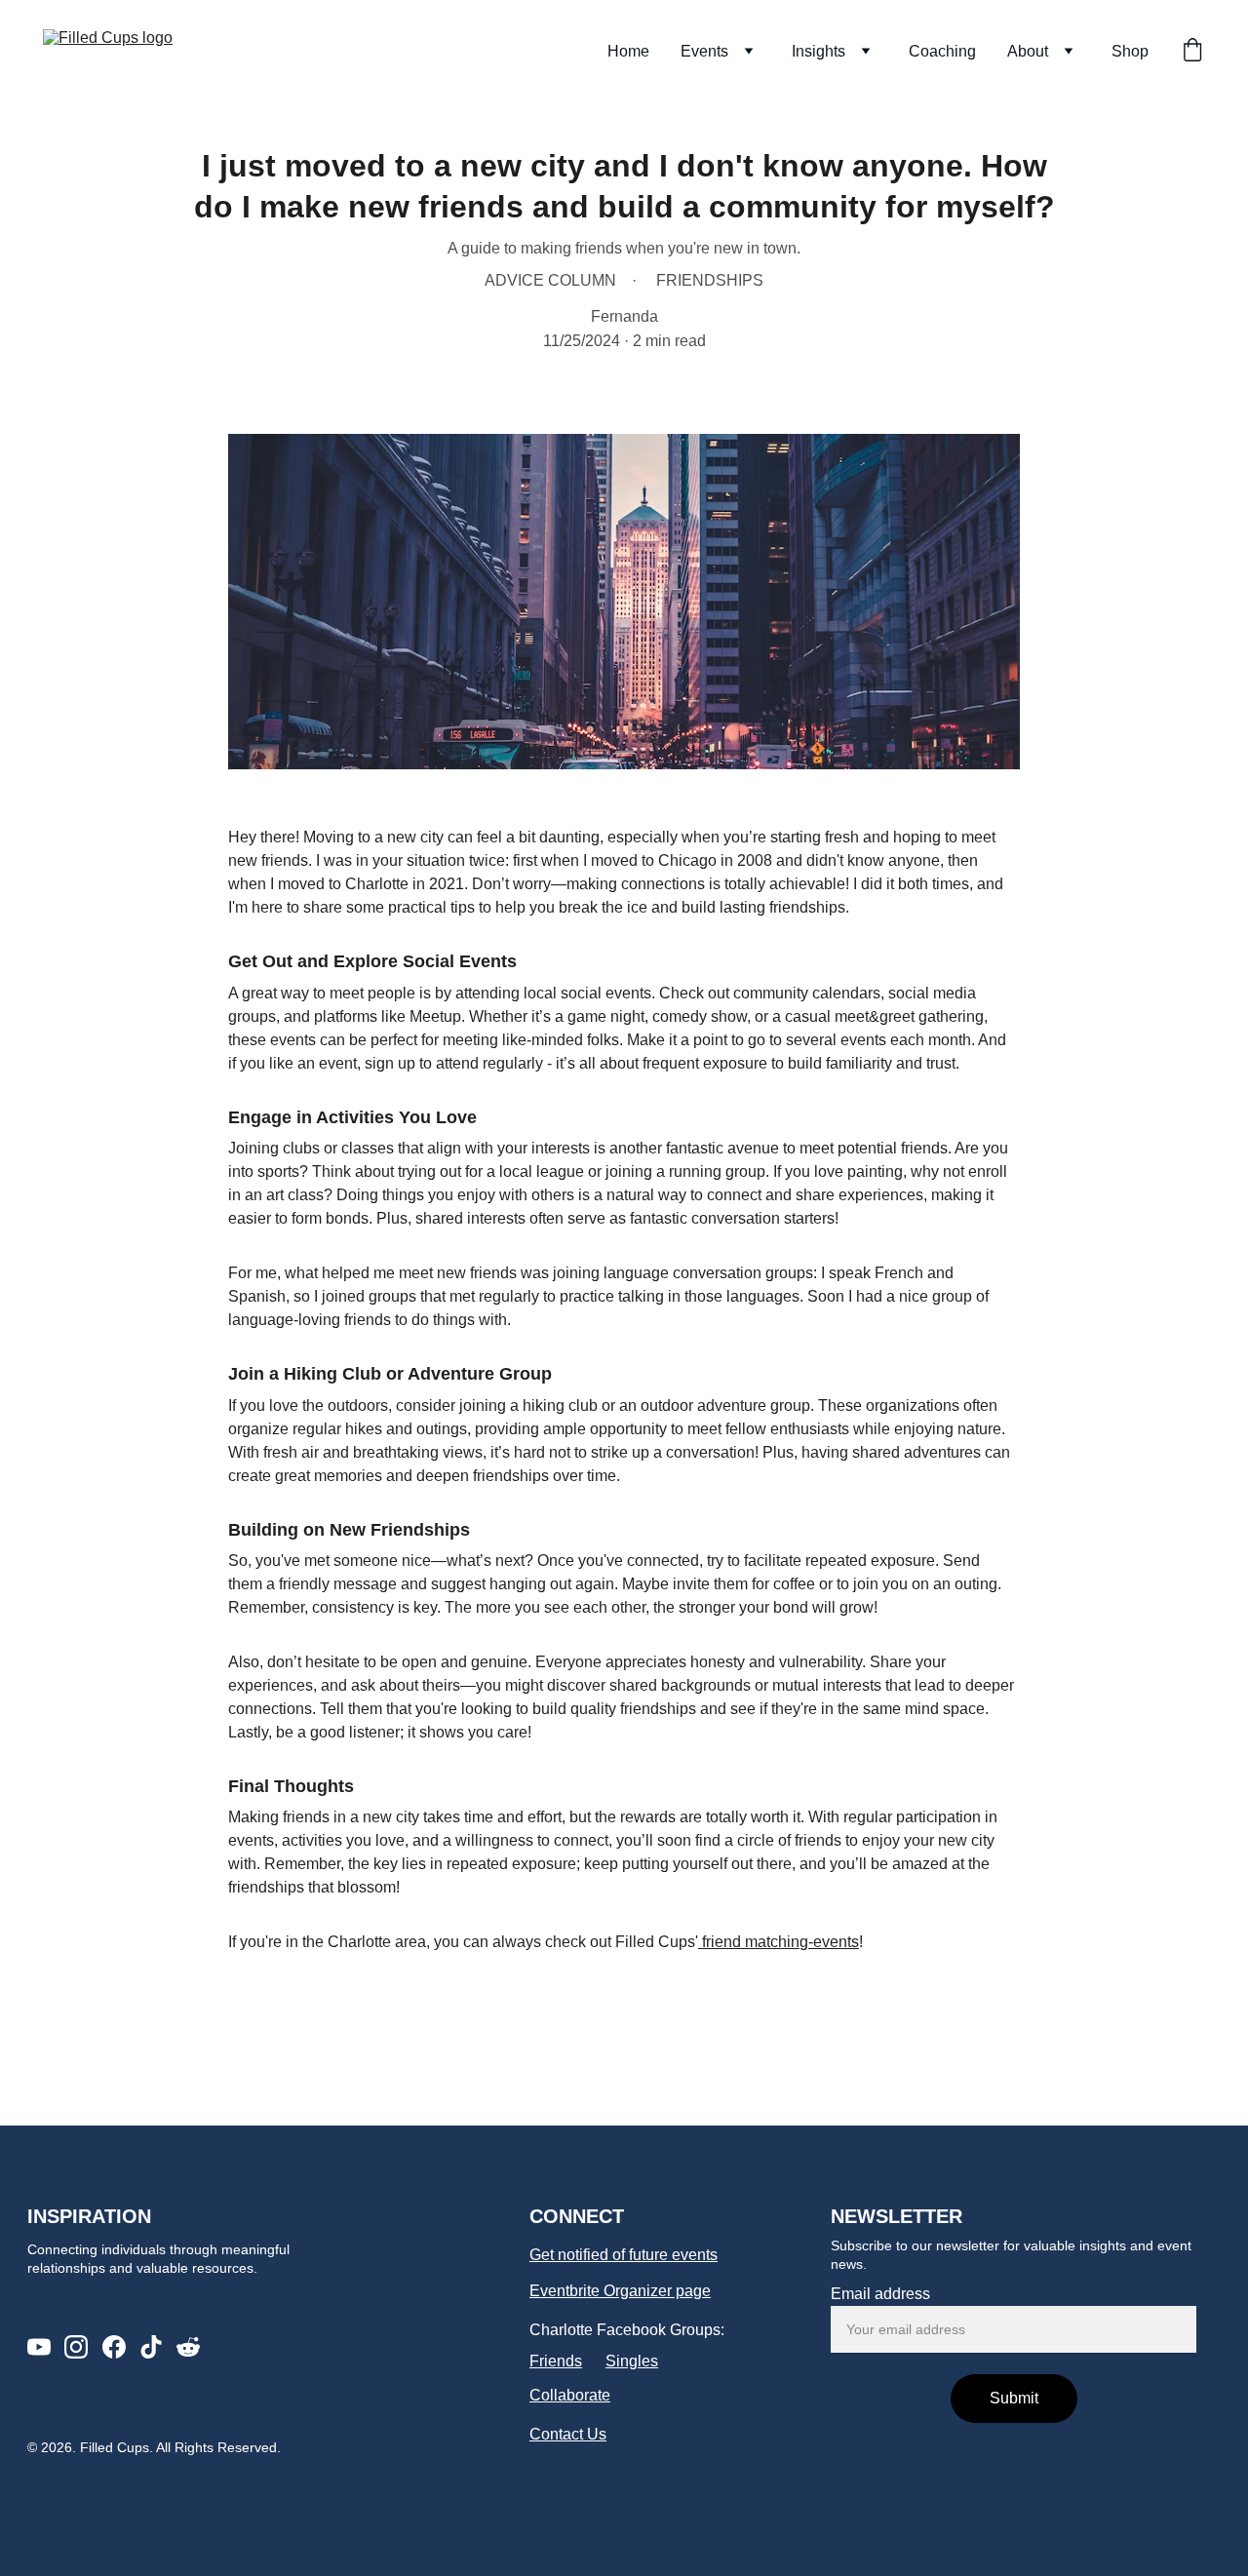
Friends (556, 2361)
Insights (819, 51)
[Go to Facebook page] (114, 2347)
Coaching (942, 51)
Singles (632, 2361)
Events (704, 51)
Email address (880, 2294)
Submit (1014, 2398)
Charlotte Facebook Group (621, 2330)
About (1028, 51)
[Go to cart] (1192, 52)
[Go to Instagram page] (76, 2347)
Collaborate (570, 2395)
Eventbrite (565, 2291)
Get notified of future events (624, 2255)
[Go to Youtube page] (39, 2347)
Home (628, 51)
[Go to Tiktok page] (151, 2347)
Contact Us (568, 2434)
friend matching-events (779, 1942)
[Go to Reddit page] (188, 2347)
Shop (1130, 51)
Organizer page (657, 2291)
